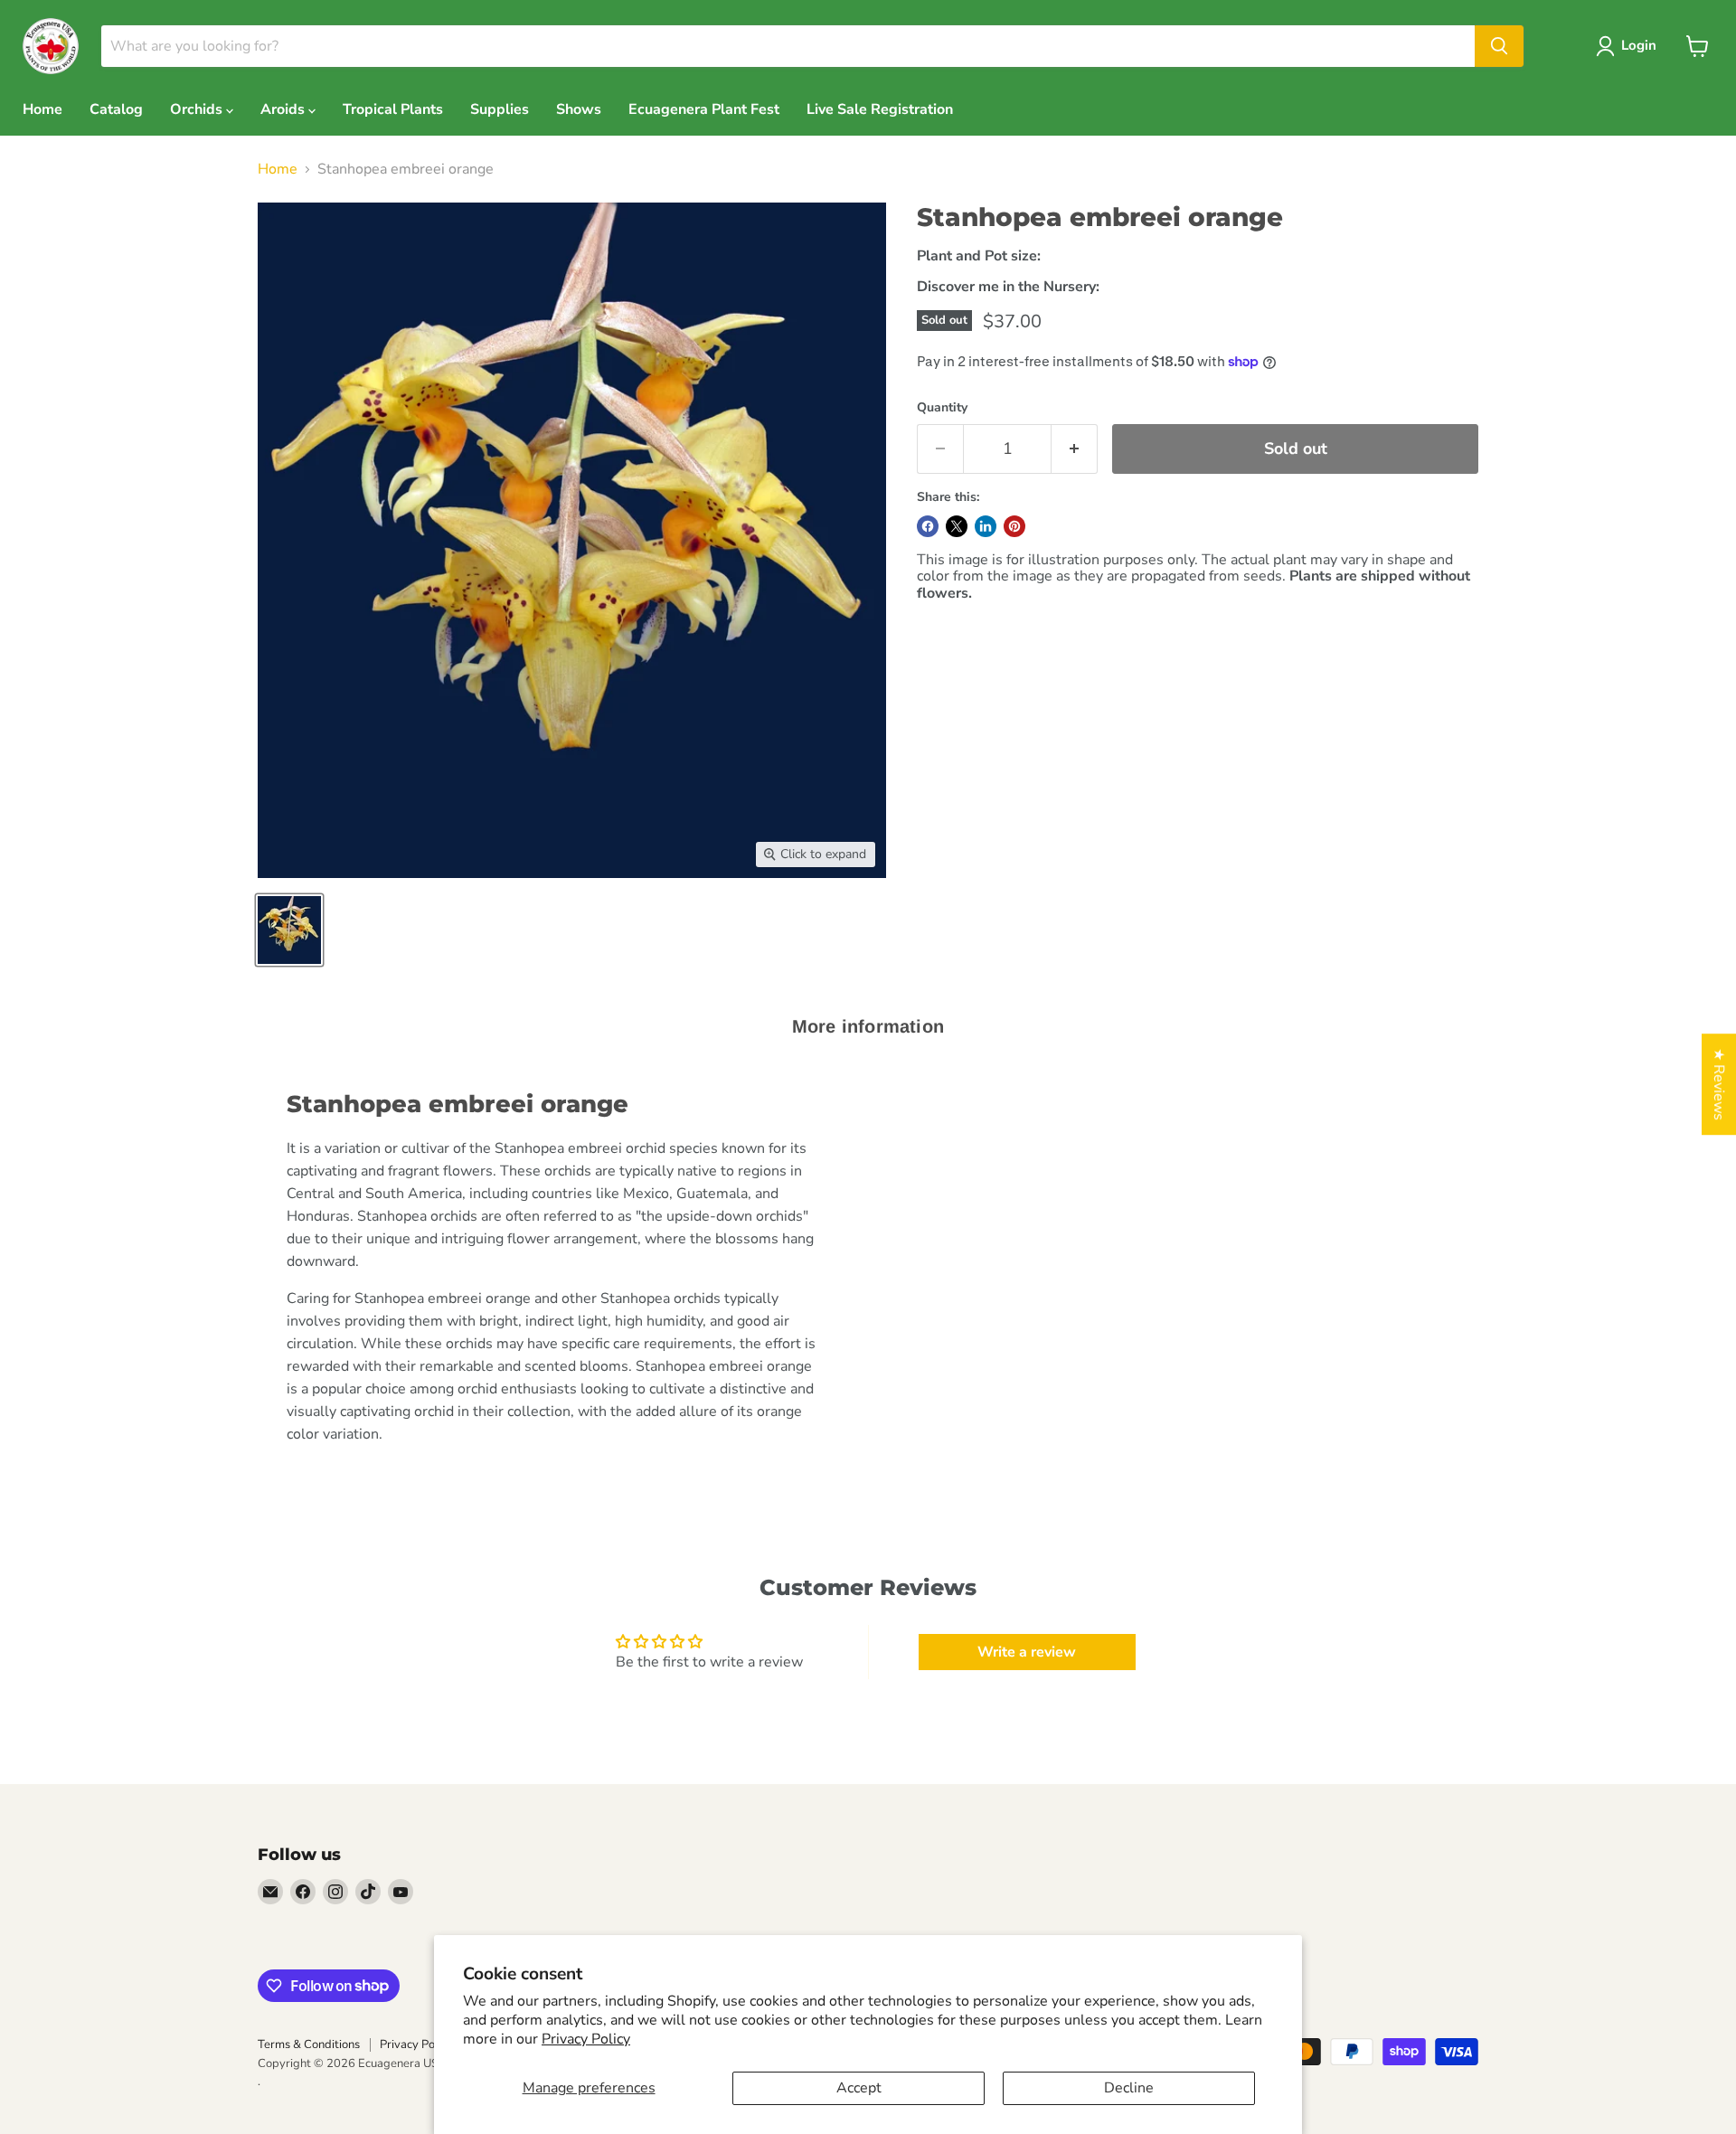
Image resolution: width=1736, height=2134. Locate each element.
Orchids (198, 109)
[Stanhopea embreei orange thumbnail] (289, 930)
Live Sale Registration (880, 109)
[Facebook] (303, 1892)
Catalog (116, 109)
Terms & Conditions (309, 2044)
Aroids (284, 109)
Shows (579, 109)
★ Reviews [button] (1719, 1084)
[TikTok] (368, 1892)
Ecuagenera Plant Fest (704, 109)
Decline (1129, 2088)
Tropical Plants (393, 109)
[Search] (1499, 46)
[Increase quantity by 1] (1075, 449)
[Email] (270, 1892)
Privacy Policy (586, 2039)
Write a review (1027, 1652)
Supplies (500, 109)
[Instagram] (335, 1892)
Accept (859, 2088)
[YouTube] (401, 1892)
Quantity (942, 408)
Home (42, 109)
